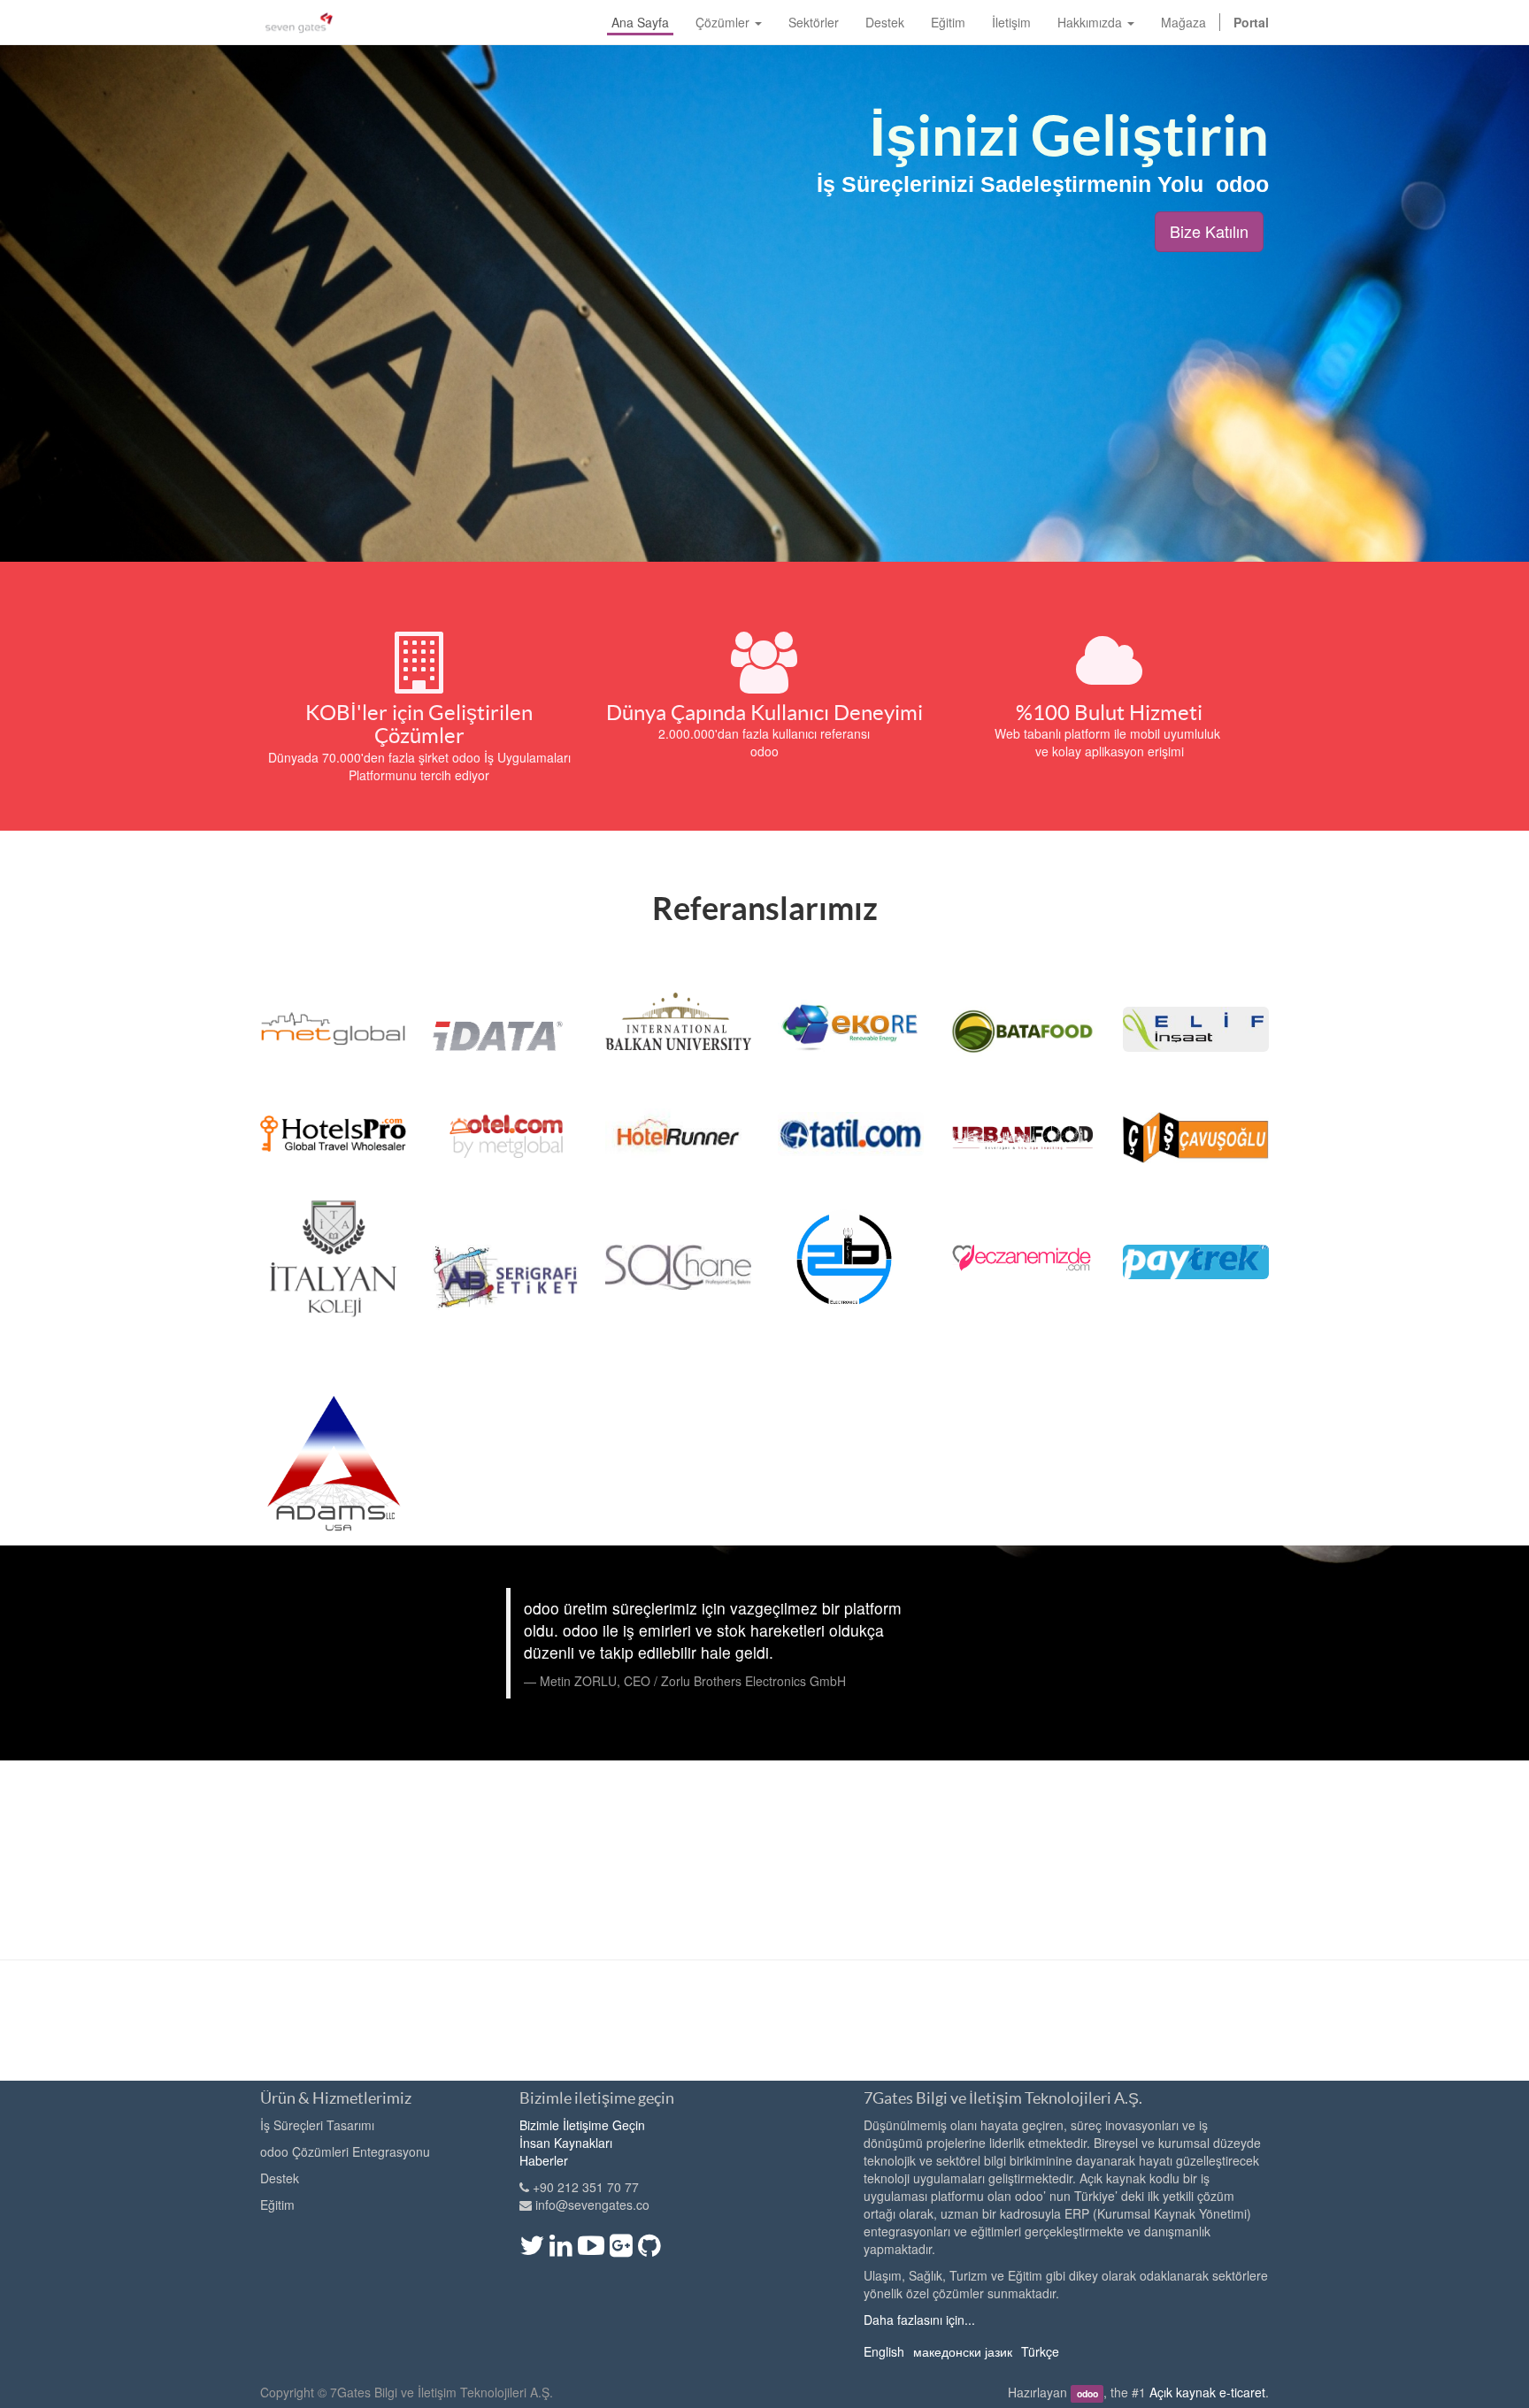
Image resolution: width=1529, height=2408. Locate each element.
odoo (1087, 2393)
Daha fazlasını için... (919, 2320)
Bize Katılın (1209, 231)
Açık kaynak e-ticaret (1207, 2392)
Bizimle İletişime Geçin (582, 2125)
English (884, 2351)
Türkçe (1040, 2351)
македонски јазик (963, 2351)
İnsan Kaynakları (566, 2143)
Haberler (544, 2160)
